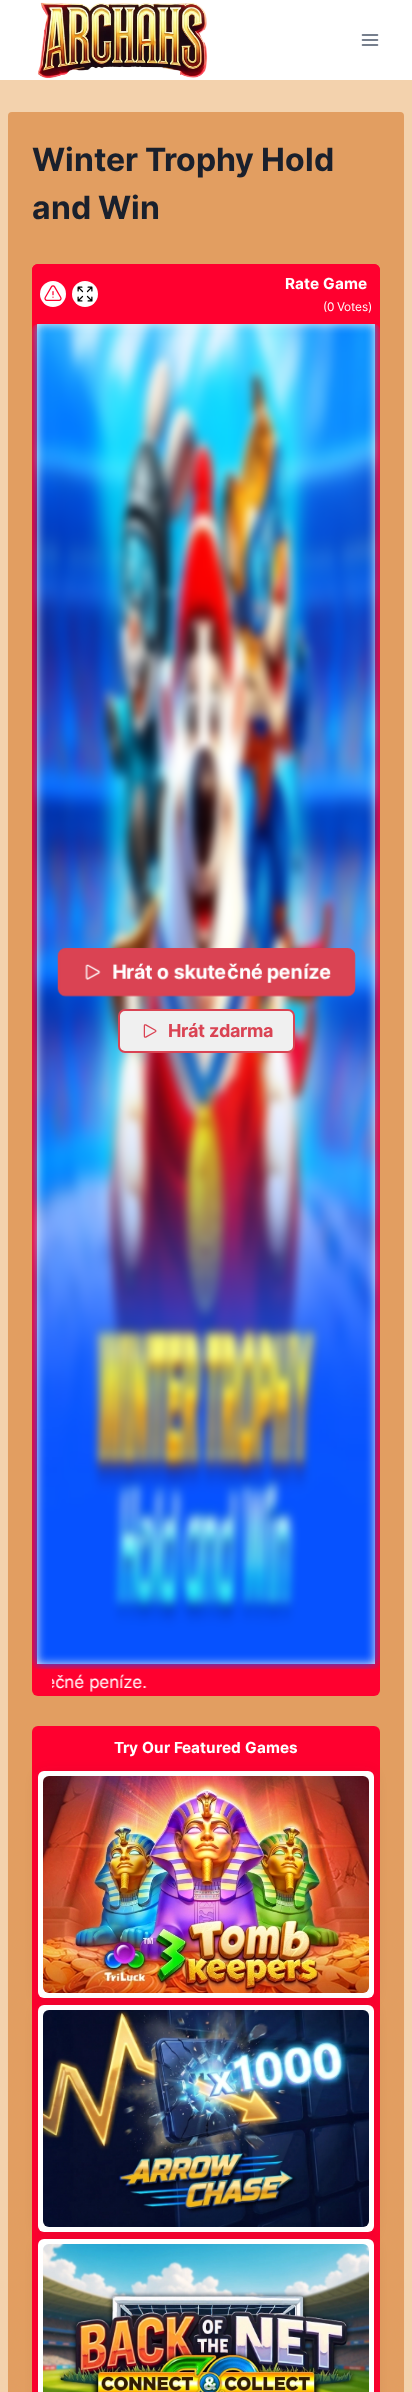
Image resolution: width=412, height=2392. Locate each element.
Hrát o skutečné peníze (220, 971)
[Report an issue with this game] (53, 294)
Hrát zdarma (220, 1030)
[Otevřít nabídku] (369, 39)
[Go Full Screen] (85, 294)
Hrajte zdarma (206, 1884)
